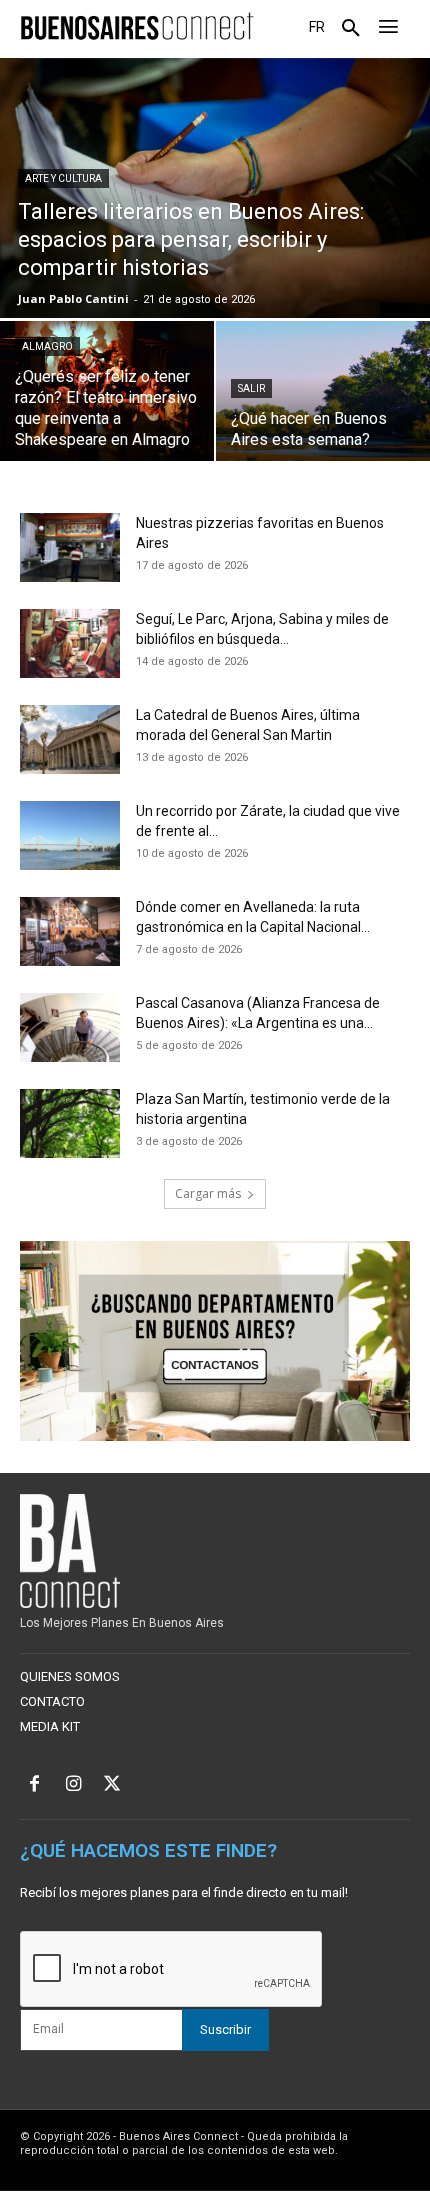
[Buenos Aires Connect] (137, 27)
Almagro (47, 346)
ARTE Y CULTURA (63, 178)
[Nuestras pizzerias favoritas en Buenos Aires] (70, 547)
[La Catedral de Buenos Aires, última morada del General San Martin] (70, 739)
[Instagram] (73, 1785)
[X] (112, 1785)
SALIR (251, 388)
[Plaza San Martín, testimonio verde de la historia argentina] (70, 1123)
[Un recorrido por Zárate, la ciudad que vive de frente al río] (70, 835)
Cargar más (208, 1193)
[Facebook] (34, 1785)
